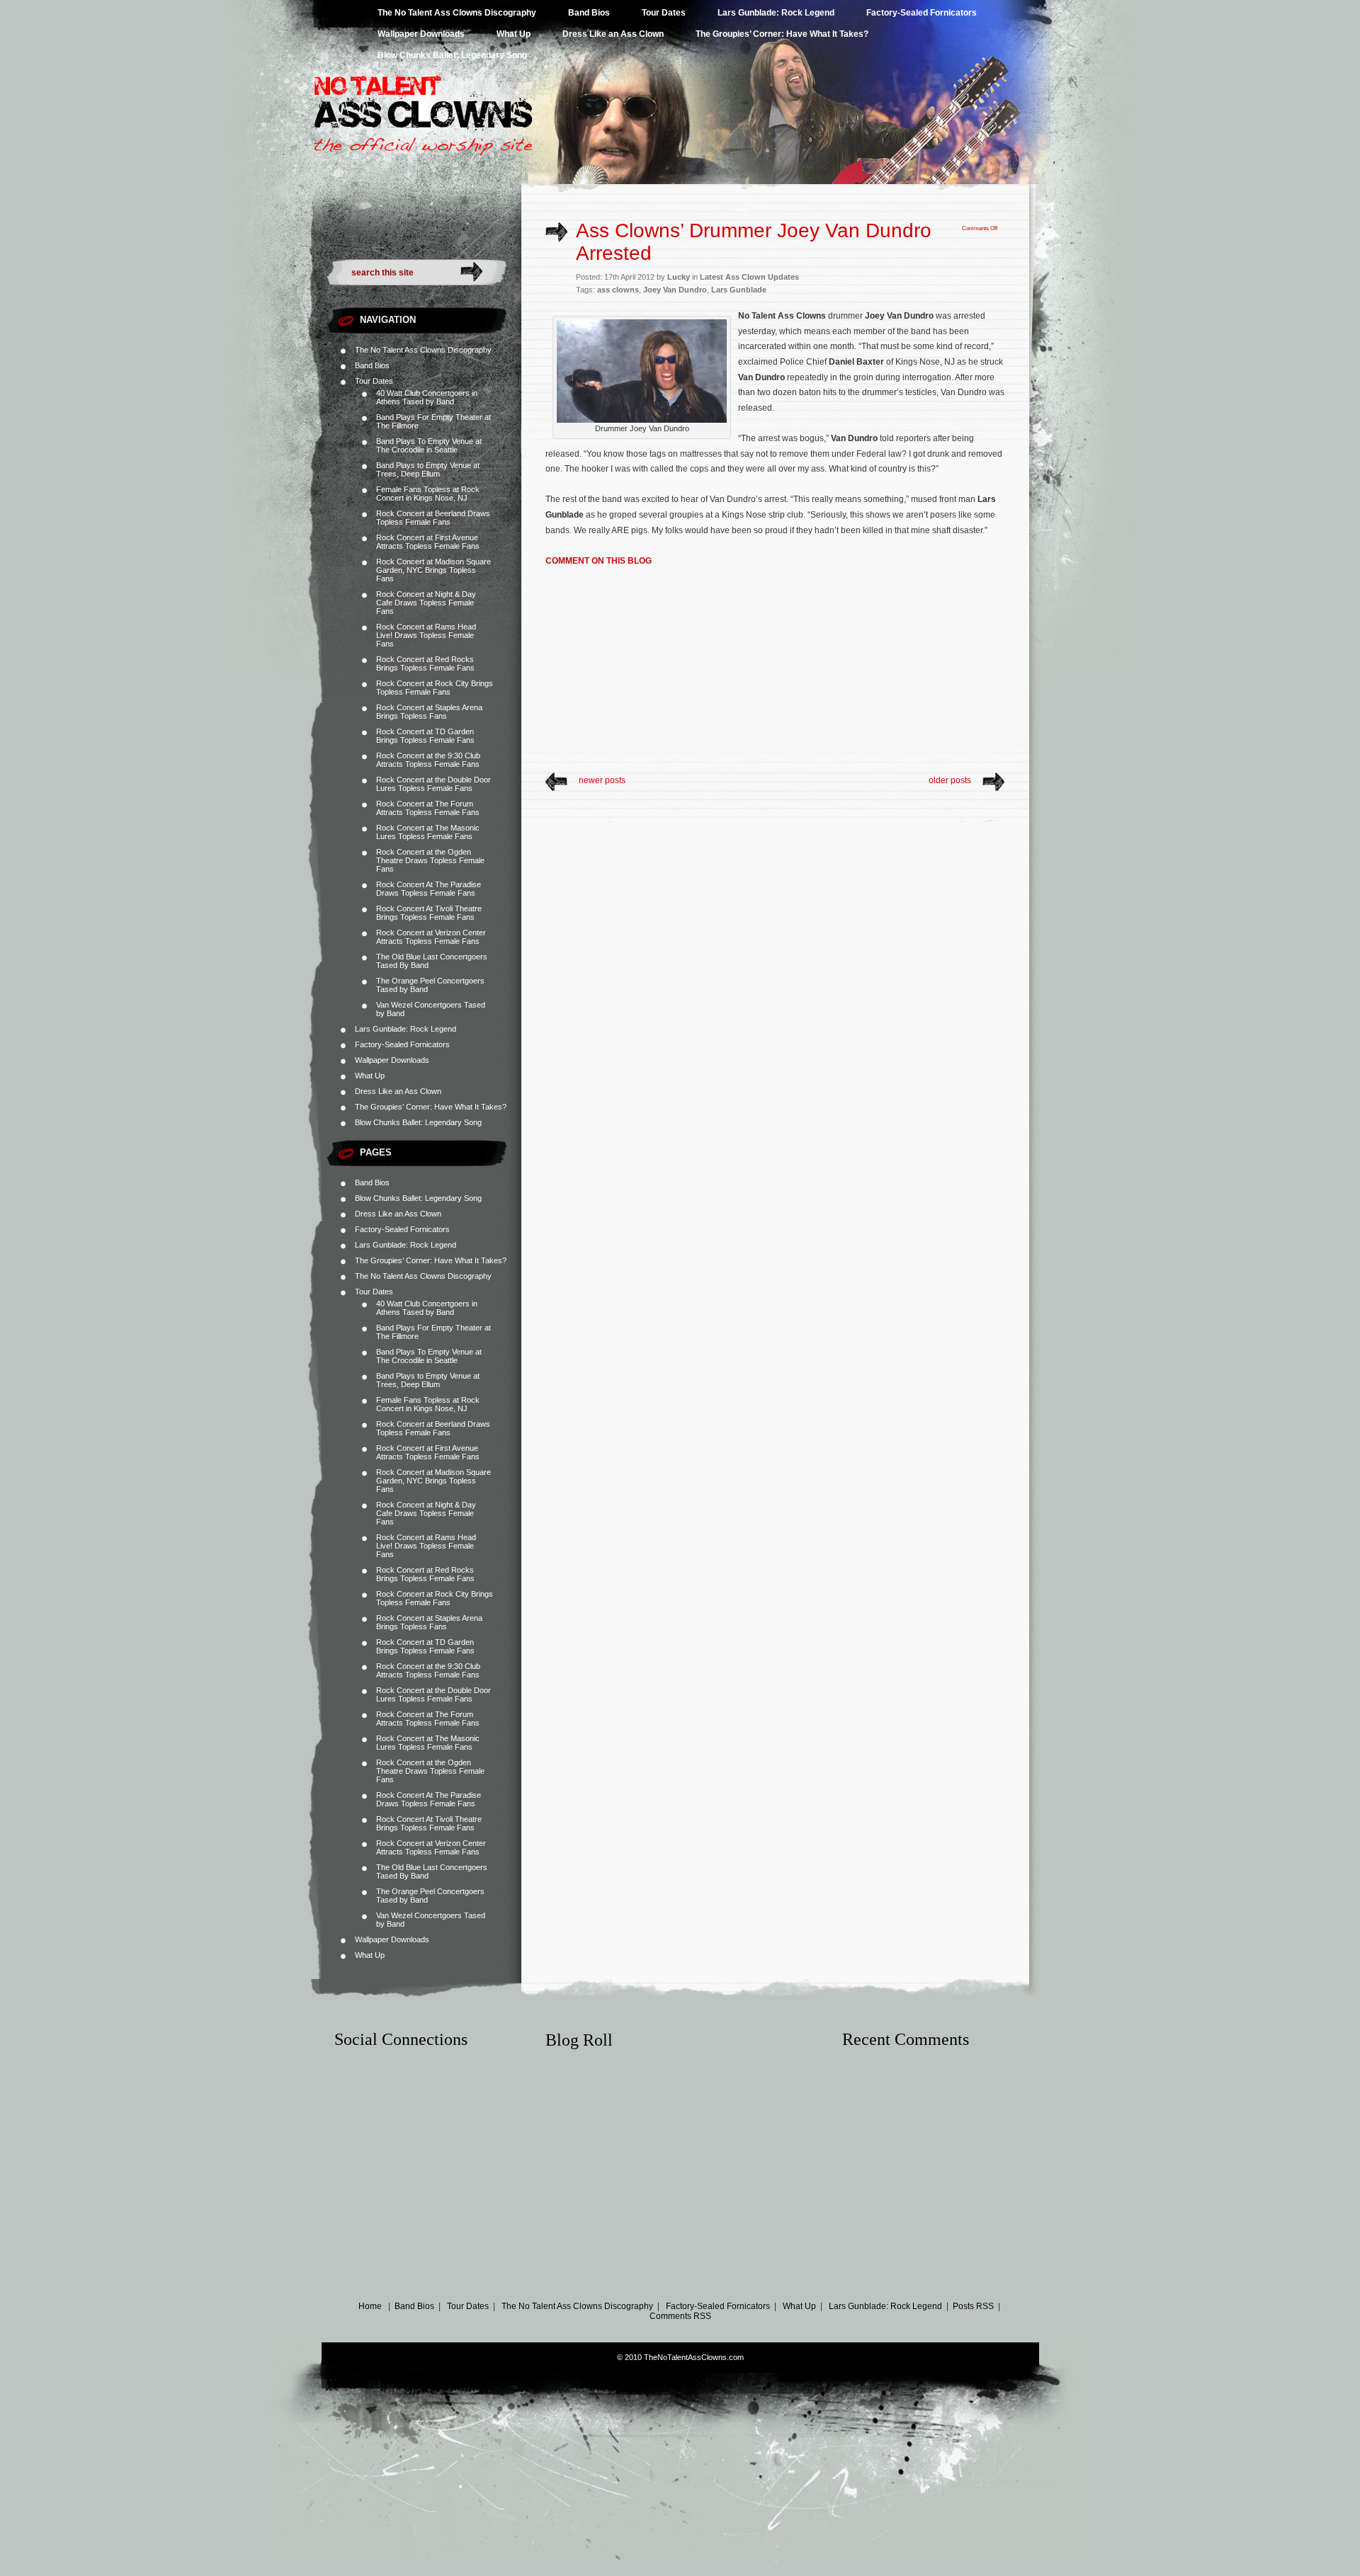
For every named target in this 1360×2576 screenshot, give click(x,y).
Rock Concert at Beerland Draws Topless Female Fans (433, 518)
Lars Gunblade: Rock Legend (776, 13)
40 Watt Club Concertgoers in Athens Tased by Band (427, 397)
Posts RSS (973, 2306)
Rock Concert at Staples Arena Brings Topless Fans (429, 712)
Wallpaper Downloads (421, 34)
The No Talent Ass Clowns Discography (457, 13)
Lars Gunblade (739, 290)
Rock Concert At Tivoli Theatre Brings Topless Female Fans (429, 913)
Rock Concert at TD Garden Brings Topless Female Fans (425, 736)
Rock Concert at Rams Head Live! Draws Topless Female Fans (426, 635)
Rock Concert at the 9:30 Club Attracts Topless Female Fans (428, 760)
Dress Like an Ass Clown (613, 34)
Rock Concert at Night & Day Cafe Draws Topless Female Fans (426, 603)
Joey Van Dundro (675, 290)
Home (370, 2306)
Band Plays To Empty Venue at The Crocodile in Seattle (429, 445)
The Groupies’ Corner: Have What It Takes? (782, 34)
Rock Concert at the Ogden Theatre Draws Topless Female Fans (430, 860)
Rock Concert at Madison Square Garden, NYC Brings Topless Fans (433, 570)
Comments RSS (680, 2316)
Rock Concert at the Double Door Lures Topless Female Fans (433, 784)
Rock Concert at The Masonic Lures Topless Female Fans (428, 832)
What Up (514, 34)
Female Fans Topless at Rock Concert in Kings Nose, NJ (428, 494)
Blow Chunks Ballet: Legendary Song (452, 55)
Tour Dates (664, 13)
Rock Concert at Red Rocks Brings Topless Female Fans (425, 663)
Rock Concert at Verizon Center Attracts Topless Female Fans (431, 937)
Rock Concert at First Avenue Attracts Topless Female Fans (428, 542)
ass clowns (618, 290)
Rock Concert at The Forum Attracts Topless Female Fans (428, 808)
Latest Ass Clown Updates (749, 277)
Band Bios (589, 13)
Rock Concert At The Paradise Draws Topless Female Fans (429, 889)
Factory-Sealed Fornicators (922, 13)
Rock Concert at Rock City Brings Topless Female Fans (435, 688)
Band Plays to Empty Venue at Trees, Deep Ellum (428, 469)
